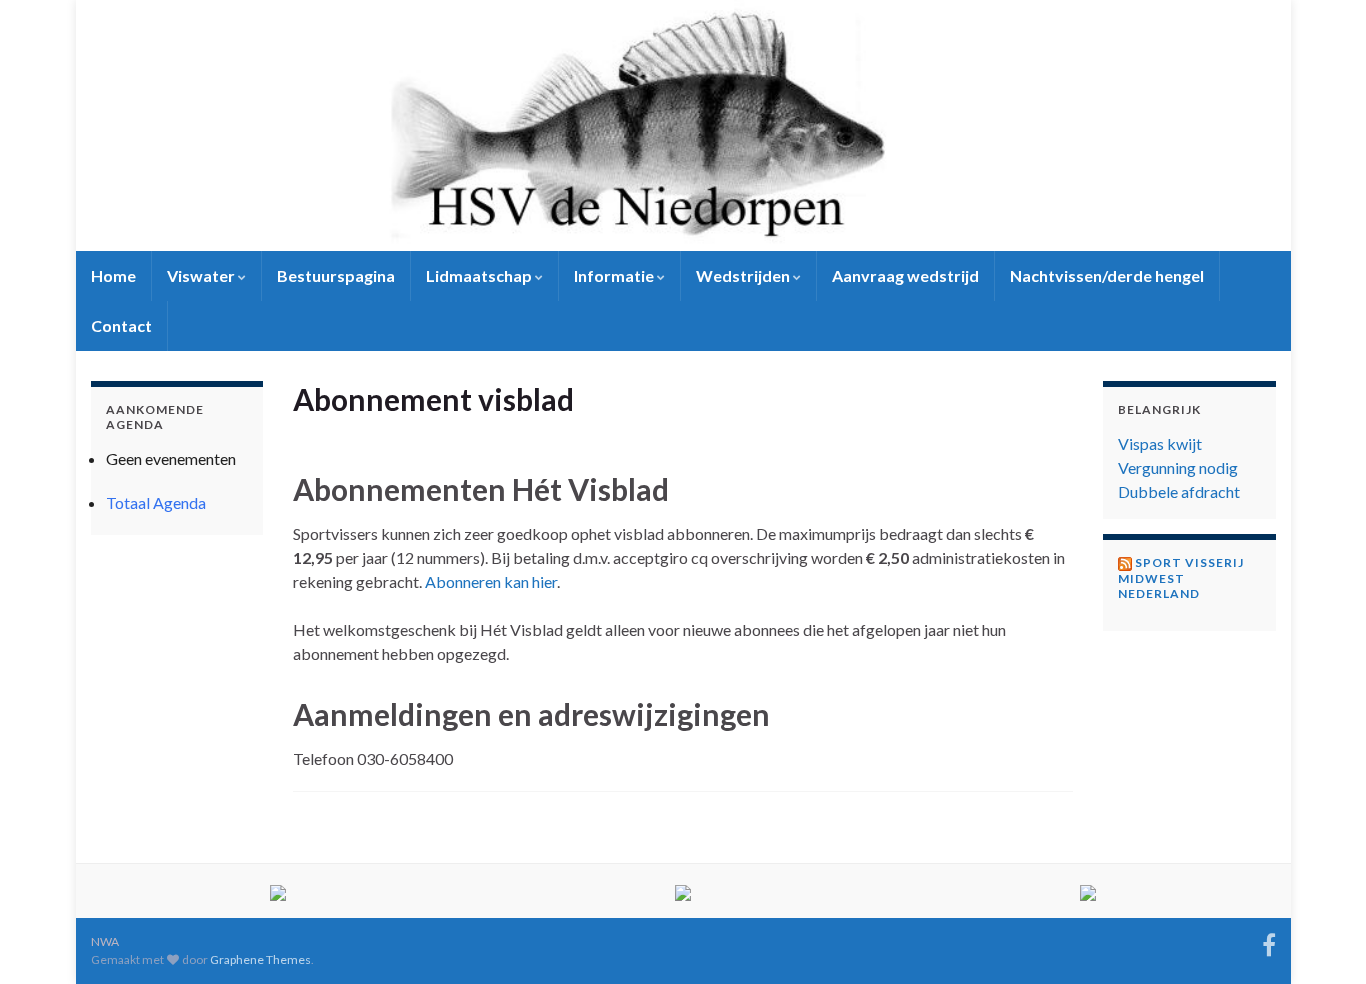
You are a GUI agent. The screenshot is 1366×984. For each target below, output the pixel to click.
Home (113, 275)
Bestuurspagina (336, 275)
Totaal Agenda (156, 502)
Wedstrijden (744, 275)
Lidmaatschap (480, 275)
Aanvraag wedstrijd (905, 275)
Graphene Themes (260, 959)
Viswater (202, 275)
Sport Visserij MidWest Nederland (1181, 578)
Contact (121, 325)
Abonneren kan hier (491, 581)
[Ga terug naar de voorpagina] (683, 125)
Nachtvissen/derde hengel (1107, 275)
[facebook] (1269, 941)
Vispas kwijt (1160, 443)
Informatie (615, 275)
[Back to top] (1321, 939)
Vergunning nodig (1178, 467)
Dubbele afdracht (1179, 491)
